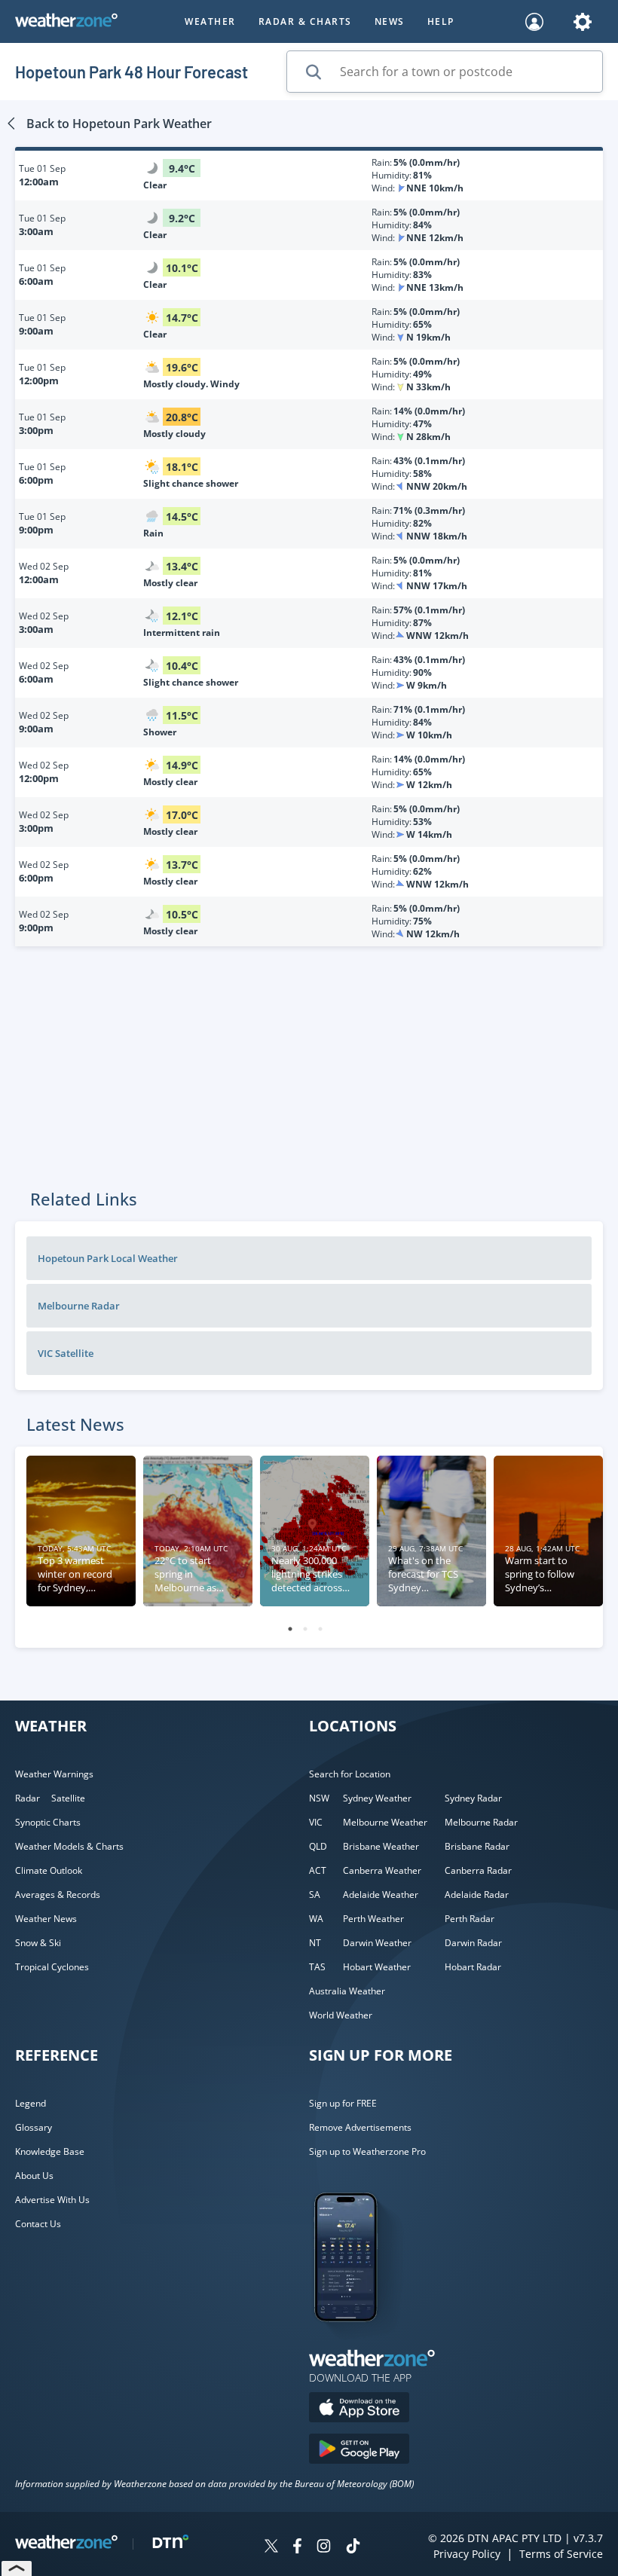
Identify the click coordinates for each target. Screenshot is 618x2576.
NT (315, 1943)
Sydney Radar (473, 1798)
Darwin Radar (473, 1943)
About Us (34, 2176)
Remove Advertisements (360, 2127)
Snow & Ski (38, 1943)
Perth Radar (470, 1919)
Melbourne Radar (481, 1822)
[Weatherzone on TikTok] (353, 2548)
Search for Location (350, 1774)
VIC (316, 1822)
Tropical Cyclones (52, 1967)
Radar (28, 1798)
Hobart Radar (473, 1967)
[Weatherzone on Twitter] (271, 2548)
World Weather (341, 2015)
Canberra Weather (382, 1870)
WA (316, 1919)
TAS (317, 1967)
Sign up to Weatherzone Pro (367, 2151)
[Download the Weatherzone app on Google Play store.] (359, 2451)
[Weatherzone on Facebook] (297, 2548)
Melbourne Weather (385, 1822)
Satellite (68, 1798)
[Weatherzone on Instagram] (324, 2548)
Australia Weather (347, 1991)
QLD (318, 1846)
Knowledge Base (50, 2151)
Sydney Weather (377, 1798)
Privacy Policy (467, 2554)
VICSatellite (66, 1353)
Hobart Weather (377, 1967)
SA (315, 1895)
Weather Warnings (54, 1774)
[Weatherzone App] (359, 2341)
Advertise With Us (52, 2200)
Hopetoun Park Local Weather (108, 1258)
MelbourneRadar (79, 1306)
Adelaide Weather (381, 1895)
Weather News (46, 1919)
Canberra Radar (478, 1870)
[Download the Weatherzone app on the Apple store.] (359, 2409)
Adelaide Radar (477, 1895)
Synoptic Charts (48, 1822)
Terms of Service (561, 2554)
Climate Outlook (49, 1870)
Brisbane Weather (381, 1846)
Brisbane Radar (477, 1846)
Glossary (34, 2127)
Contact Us (38, 2224)
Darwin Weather (377, 1943)
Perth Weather (373, 1919)
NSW (319, 1798)
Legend (31, 2103)
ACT (318, 1870)
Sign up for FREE (343, 2103)
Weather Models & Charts (69, 1846)
